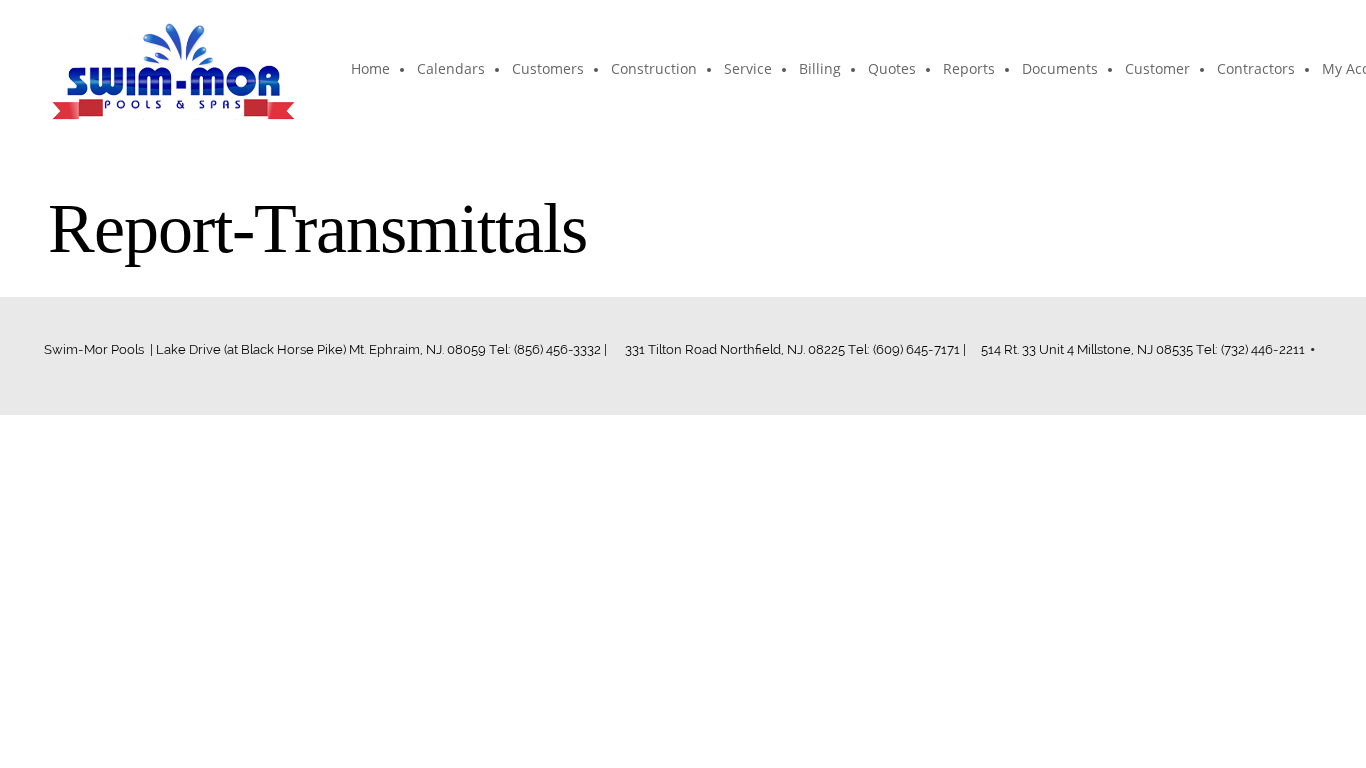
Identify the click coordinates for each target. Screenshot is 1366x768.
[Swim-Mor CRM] (173, 70)
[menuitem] (371, 70)
